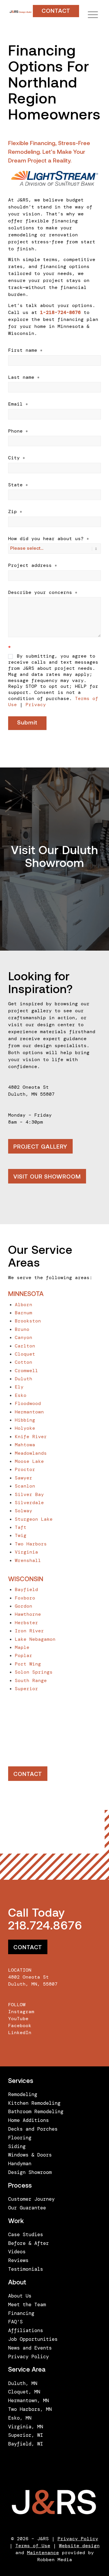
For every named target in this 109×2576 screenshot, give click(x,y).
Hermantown (29, 1412)
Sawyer (24, 1478)
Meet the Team (27, 2304)
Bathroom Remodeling (36, 2111)
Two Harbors (31, 1544)
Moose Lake (29, 1461)
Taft (21, 1527)
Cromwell (26, 1371)
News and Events (30, 2348)
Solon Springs (34, 1672)
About (17, 2283)
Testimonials (26, 2269)
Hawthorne (28, 1614)
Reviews (18, 2260)
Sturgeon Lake (34, 1519)
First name (25, 350)
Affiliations (26, 2330)
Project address (33, 565)
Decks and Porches (33, 2129)
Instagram (21, 2012)
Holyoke (25, 1428)
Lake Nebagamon (35, 1639)
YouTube (18, 2019)
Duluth (24, 1379)
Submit (27, 723)
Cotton (24, 1362)
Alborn (24, 1305)
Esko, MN (20, 2418)
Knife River (31, 1437)
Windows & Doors (30, 2155)
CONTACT (56, 11)
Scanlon (25, 1486)
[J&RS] (20, 12)
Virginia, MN (26, 2427)
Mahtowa (25, 1445)
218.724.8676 (45, 1927)
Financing (21, 2313)
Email (18, 404)
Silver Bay (29, 1494)
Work (16, 2221)
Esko (21, 1395)
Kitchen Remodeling (34, 2103)
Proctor (25, 1469)
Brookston (28, 1321)
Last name (24, 377)
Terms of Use (33, 2546)
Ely (19, 1387)
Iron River (29, 1631)
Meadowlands (31, 1453)
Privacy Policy (28, 2357)
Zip (15, 512)
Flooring (20, 2138)
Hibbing (25, 1420)
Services (21, 2081)
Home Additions (28, 2120)
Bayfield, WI (26, 2444)
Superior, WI (26, 2435)
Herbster (26, 1623)
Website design (79, 2546)
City (17, 458)
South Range (31, 1680)
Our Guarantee (27, 2208)
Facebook (20, 2026)
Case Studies (26, 2234)
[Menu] (90, 15)
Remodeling (23, 2094)
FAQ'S (15, 2322)
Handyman (20, 2163)
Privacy (36, 705)
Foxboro (25, 1598)
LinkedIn (20, 2033)
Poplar (24, 1655)
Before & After (28, 2243)
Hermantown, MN (28, 2400)
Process (20, 2186)
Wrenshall (28, 1560)
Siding (17, 2146)
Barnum (24, 1313)
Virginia (26, 1552)
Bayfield (26, 1589)
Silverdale (29, 1503)
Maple (22, 1647)
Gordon (24, 1606)
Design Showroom (30, 2172)
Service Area (27, 2370)
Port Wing (28, 1664)
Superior (26, 1689)
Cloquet (25, 1354)
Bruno (22, 1329)
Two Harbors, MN (30, 2409)
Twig (21, 1535)
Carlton (25, 1346)
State (18, 485)
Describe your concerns (43, 592)
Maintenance (43, 2553)
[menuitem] (90, 15)
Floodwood (28, 1403)
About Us (20, 2296)
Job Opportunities (33, 2339)
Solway (24, 1511)
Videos (17, 2252)
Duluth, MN (23, 2383)
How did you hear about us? (49, 539)
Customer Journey (31, 2199)
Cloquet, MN (24, 2392)
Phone (18, 431)
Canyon (24, 1337)
